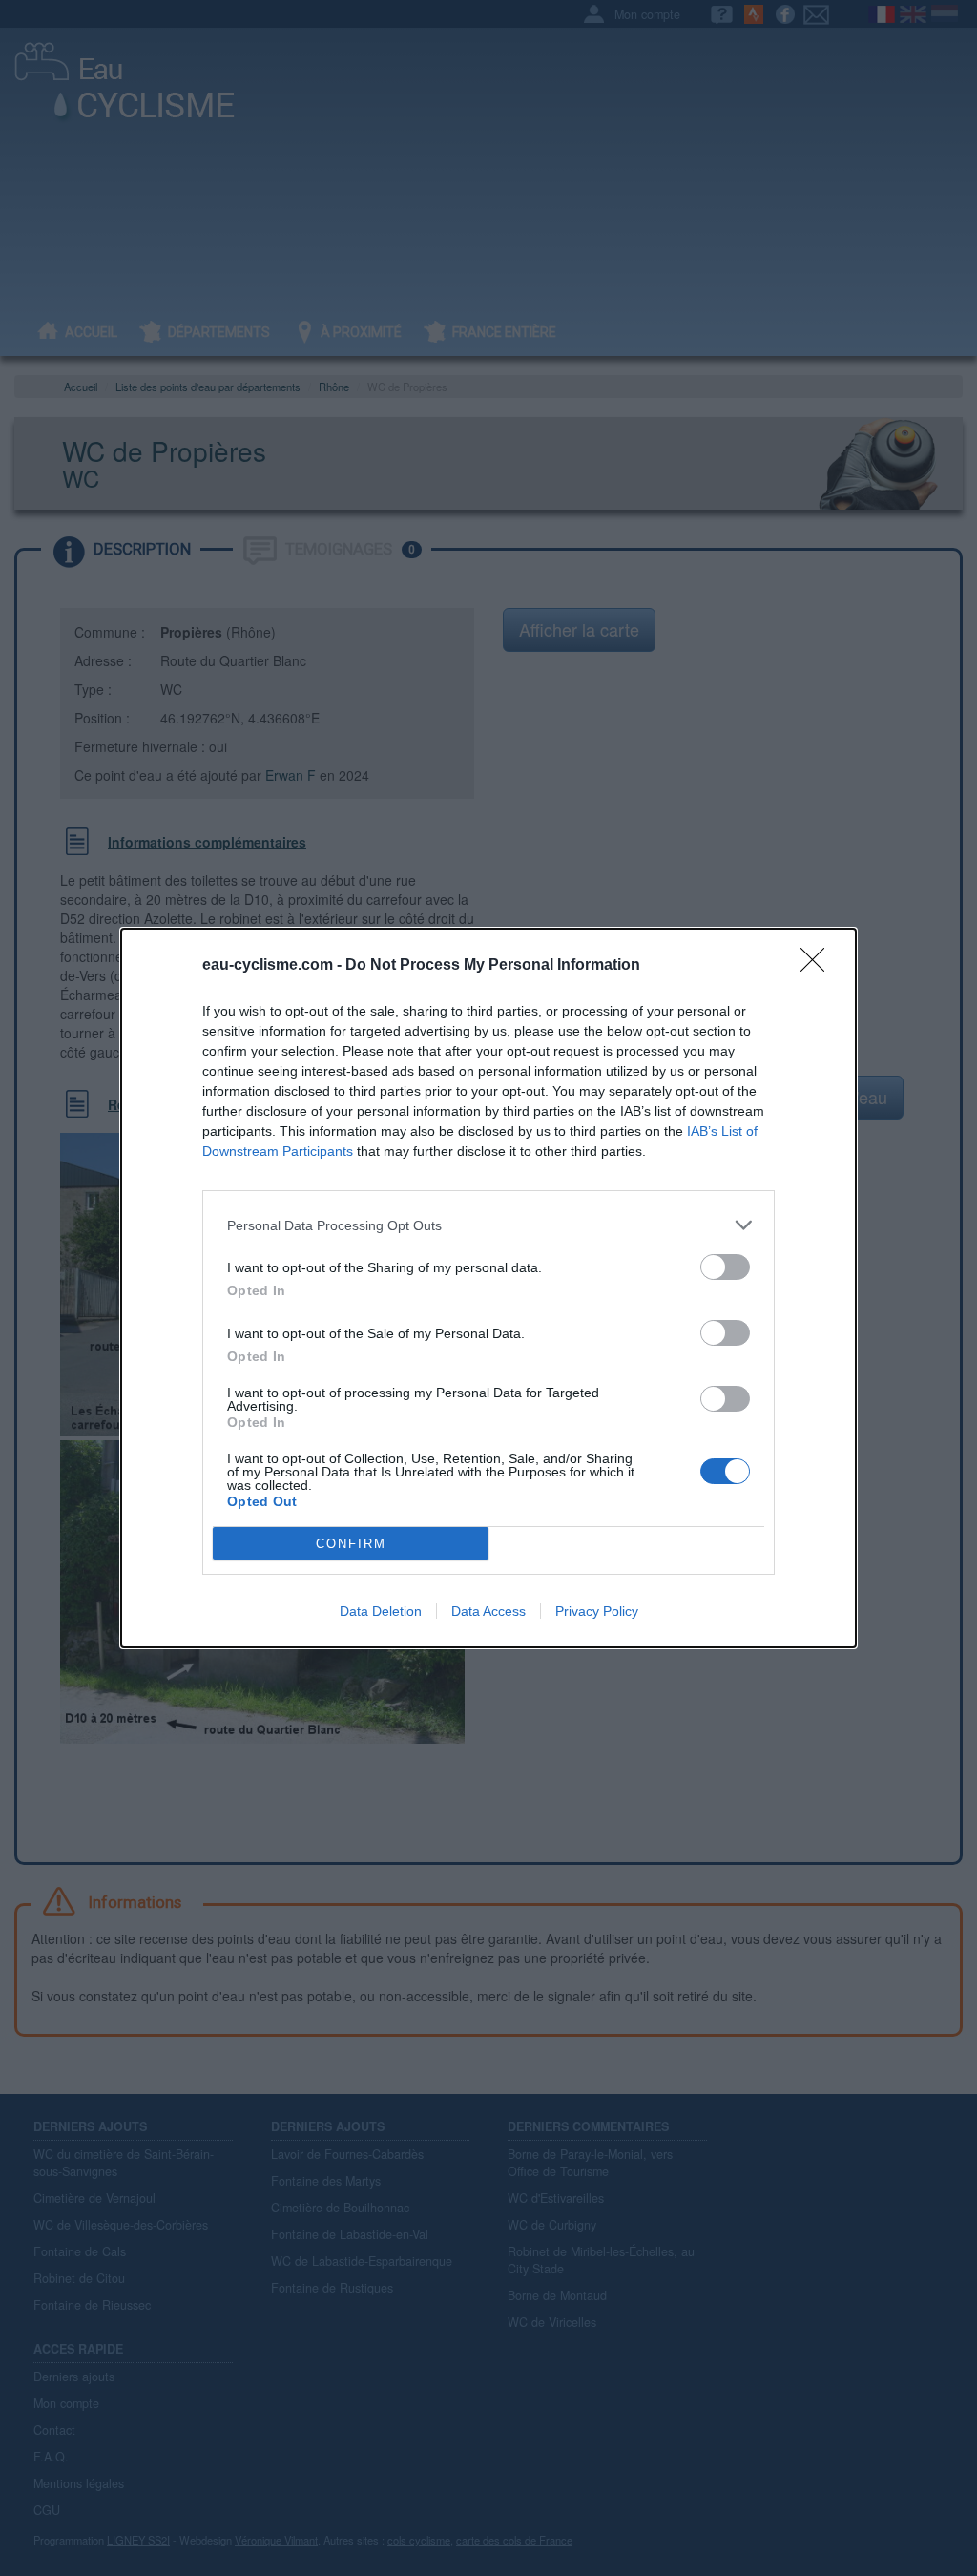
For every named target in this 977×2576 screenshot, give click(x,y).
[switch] (725, 1267)
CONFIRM (351, 1544)
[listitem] (488, 1225)
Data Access (488, 1611)
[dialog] (488, 1288)
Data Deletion (381, 1611)
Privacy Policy (597, 1611)
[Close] (819, 966)
